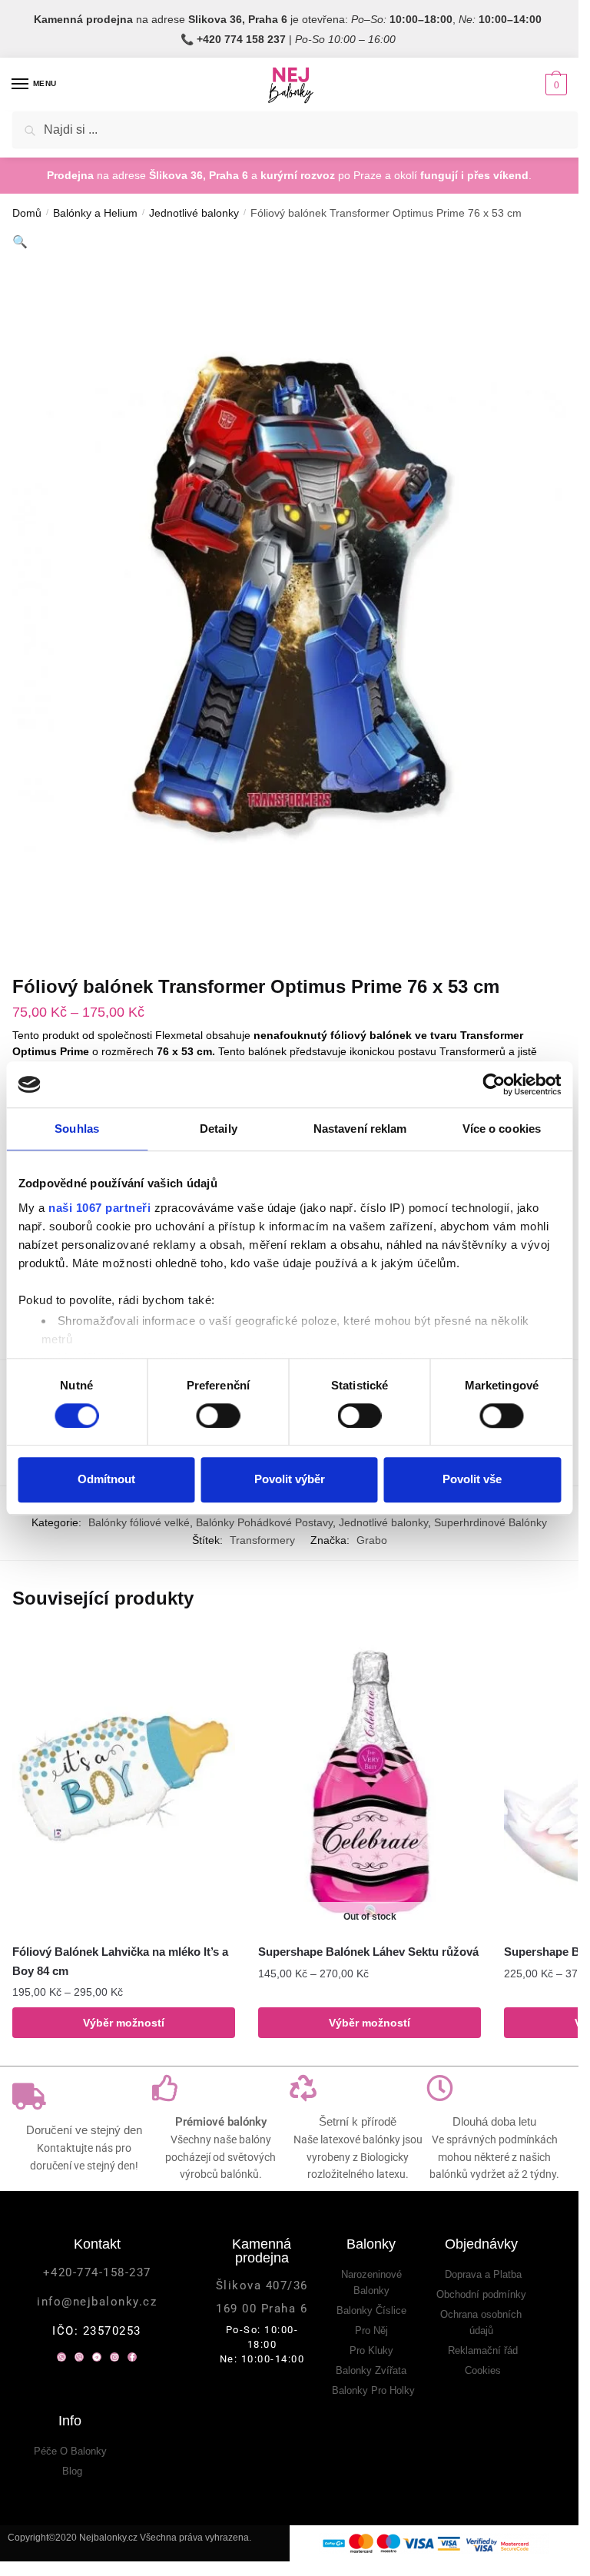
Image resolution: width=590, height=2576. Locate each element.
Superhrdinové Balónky (491, 1522)
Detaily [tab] (219, 1129)
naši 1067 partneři (99, 1208)
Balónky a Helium (95, 213)
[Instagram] (114, 2357)
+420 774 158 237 (241, 39)
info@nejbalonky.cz (97, 2302)
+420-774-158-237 (97, 2272)
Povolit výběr (290, 1479)
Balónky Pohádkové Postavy (264, 1522)
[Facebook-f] (132, 2357)
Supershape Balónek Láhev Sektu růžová (368, 1952)
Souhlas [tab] (77, 1129)
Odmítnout (106, 1479)
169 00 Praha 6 (262, 2309)
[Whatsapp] (61, 2357)
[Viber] (79, 2357)
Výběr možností (124, 2023)
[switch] (218, 1416)
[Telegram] (97, 2357)
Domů (27, 213)
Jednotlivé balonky (194, 213)
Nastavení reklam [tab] (360, 1129)
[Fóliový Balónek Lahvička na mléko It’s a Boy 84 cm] (124, 1784)
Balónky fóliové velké (139, 1522)
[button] (20, 242)
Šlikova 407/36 (262, 2286)
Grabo (372, 1540)
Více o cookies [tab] (502, 1129)
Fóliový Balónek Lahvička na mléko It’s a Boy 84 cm (120, 1961)
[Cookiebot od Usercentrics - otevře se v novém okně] (494, 1084)
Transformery (262, 1540)
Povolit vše (472, 1479)
